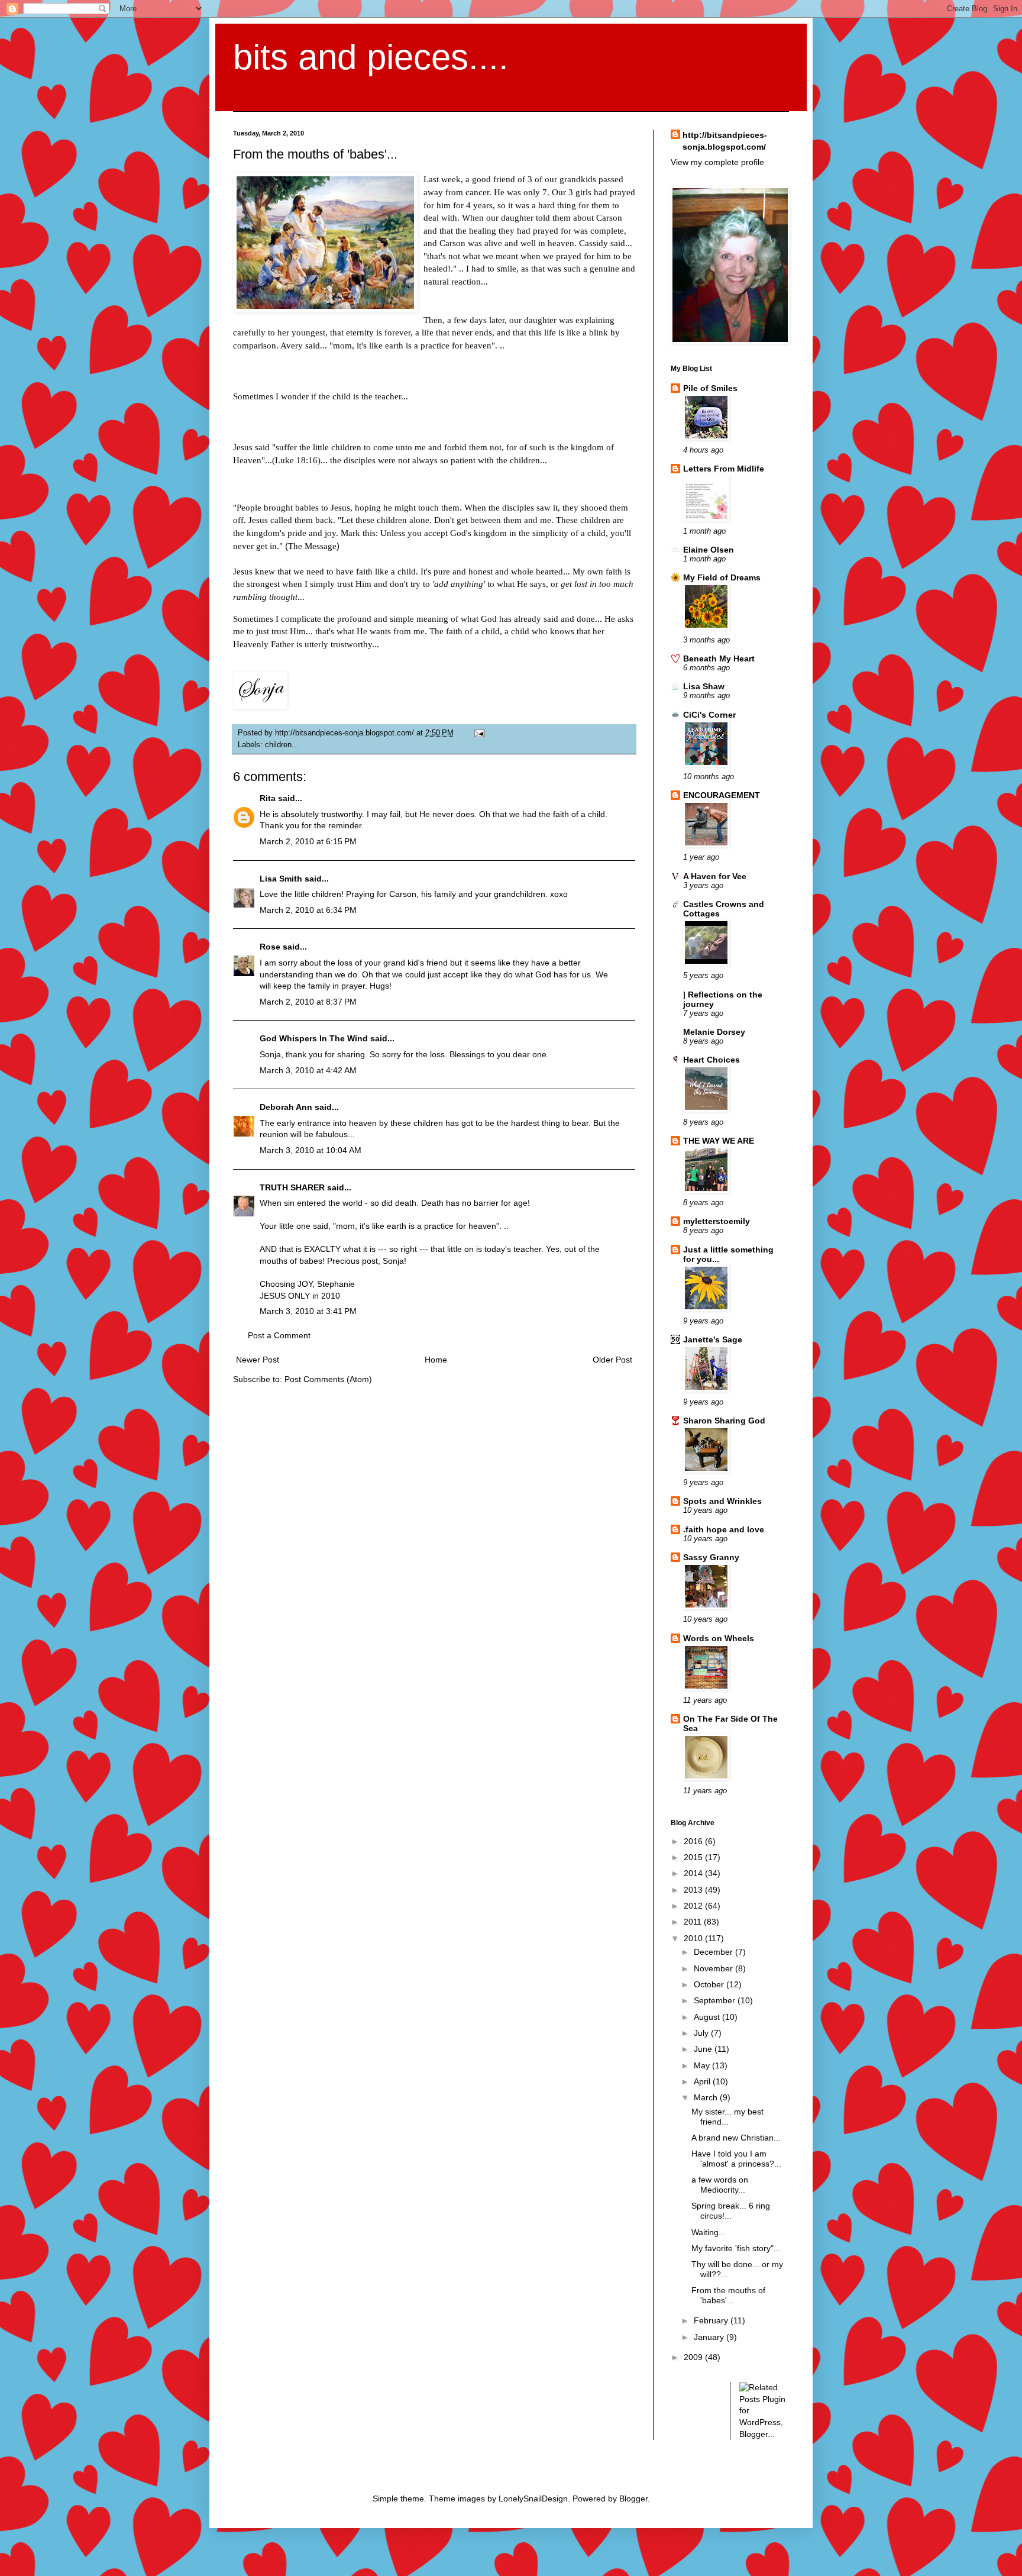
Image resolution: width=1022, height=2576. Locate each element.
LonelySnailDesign (533, 2498)
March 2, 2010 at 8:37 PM (308, 1002)
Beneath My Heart (719, 658)
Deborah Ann (286, 1107)
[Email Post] (478, 733)
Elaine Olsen (709, 550)
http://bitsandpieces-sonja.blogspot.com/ (725, 141)
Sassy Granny (711, 1557)
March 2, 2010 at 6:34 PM (308, 910)
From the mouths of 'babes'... (728, 2295)
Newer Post (258, 1360)
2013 (694, 1890)
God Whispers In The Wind (314, 1038)
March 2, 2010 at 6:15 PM (308, 841)
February (712, 2320)
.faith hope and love (724, 1529)
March (707, 2097)
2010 (694, 1938)
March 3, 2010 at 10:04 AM (311, 1150)
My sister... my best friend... (727, 2117)
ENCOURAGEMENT (722, 795)
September (716, 2000)
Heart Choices (711, 1060)
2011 (694, 1922)
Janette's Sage (713, 1339)
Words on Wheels (719, 1638)
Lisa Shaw (704, 686)
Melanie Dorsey (714, 1032)
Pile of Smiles (710, 388)
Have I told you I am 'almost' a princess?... (736, 2159)
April (703, 2081)
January (710, 2337)
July (702, 2033)
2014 (694, 1873)
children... (282, 745)
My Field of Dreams (722, 577)
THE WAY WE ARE (719, 1141)
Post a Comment (279, 1335)
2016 (694, 1841)
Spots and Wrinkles (722, 1501)
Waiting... (709, 2232)
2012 (694, 1906)
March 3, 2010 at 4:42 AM (308, 1070)
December (714, 1952)
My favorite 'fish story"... (736, 2248)
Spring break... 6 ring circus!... (731, 2211)
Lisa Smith (281, 879)
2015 (694, 1857)
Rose (270, 947)
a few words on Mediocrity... (720, 2185)
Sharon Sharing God (724, 1421)
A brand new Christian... (736, 2138)
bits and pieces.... (371, 57)
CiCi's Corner (709, 715)
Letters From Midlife (724, 469)
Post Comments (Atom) (328, 1379)
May (703, 2065)
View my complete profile (717, 162)
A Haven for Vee (715, 876)
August (708, 2017)
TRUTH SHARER (292, 1187)
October (710, 1984)
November (714, 1968)
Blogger (633, 2498)
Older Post (612, 1360)
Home (436, 1360)
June (704, 2049)
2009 (694, 2357)
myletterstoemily (717, 1221)
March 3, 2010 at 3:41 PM (308, 1311)
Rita (268, 798)
